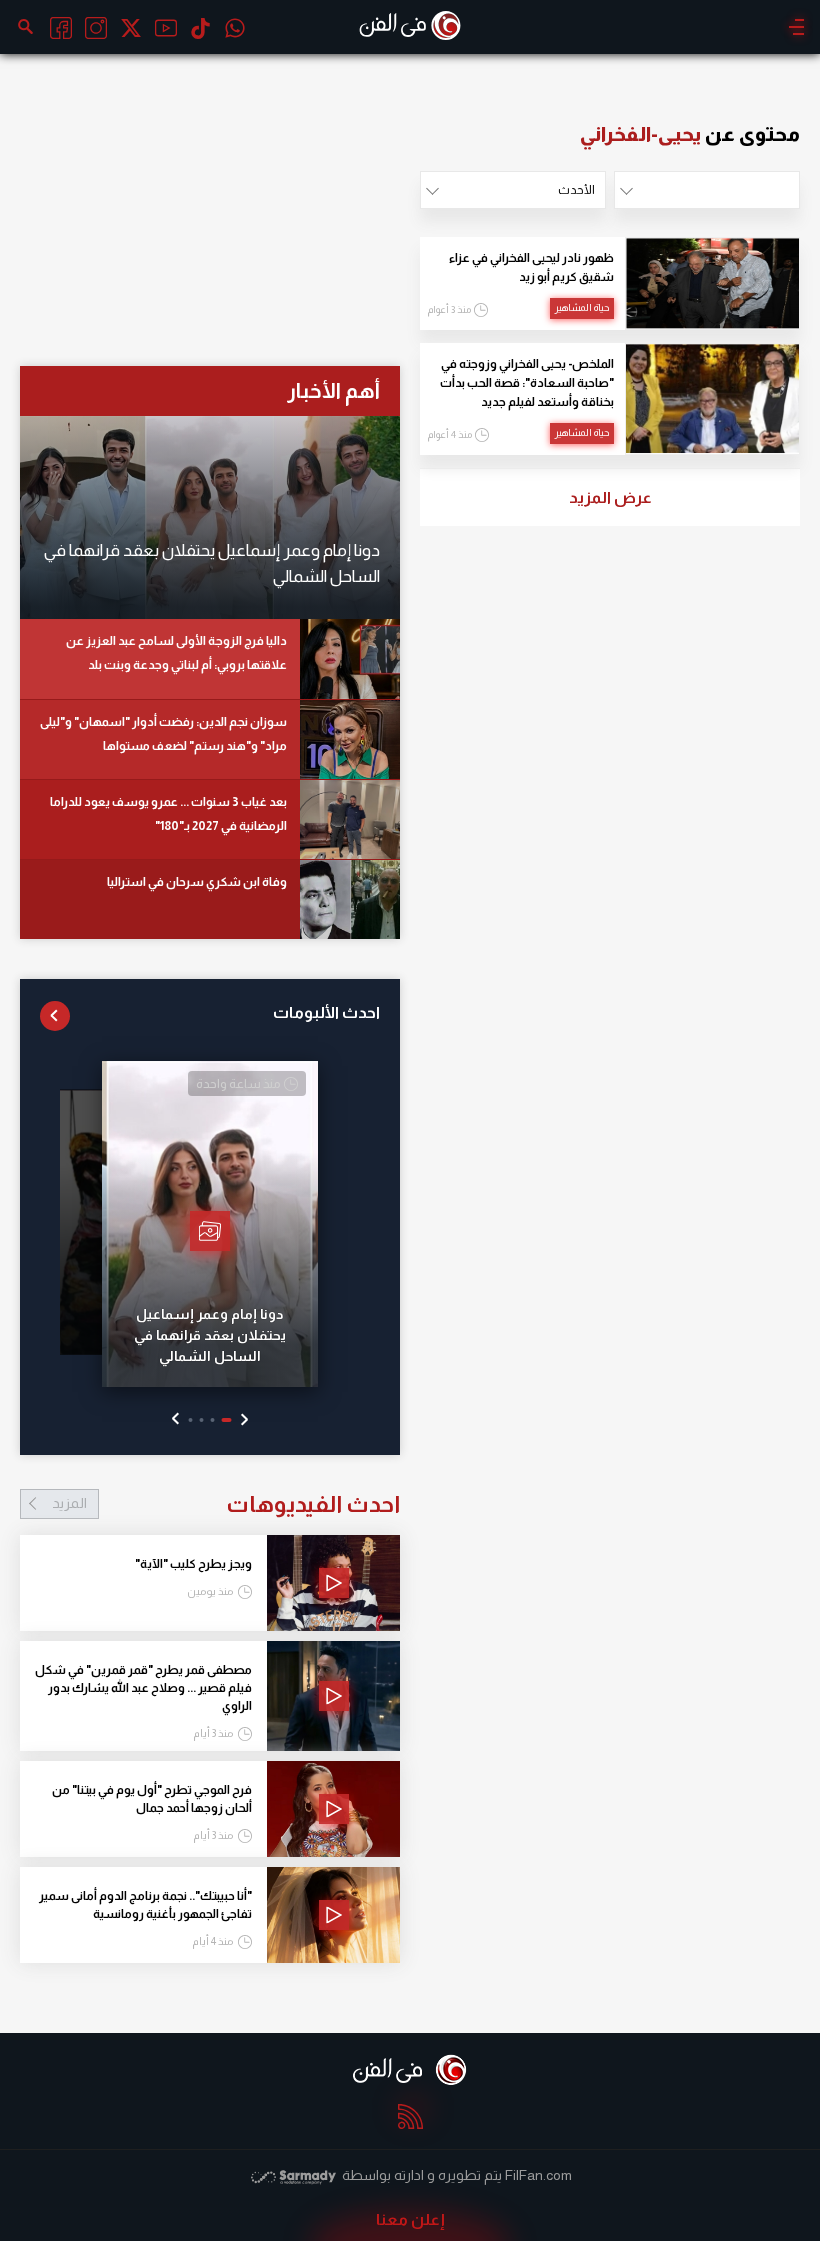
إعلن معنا (410, 2219)
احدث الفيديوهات (226, 1504)
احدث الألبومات (326, 1012)
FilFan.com (538, 2175)
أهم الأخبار (333, 390)
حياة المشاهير (582, 307)
